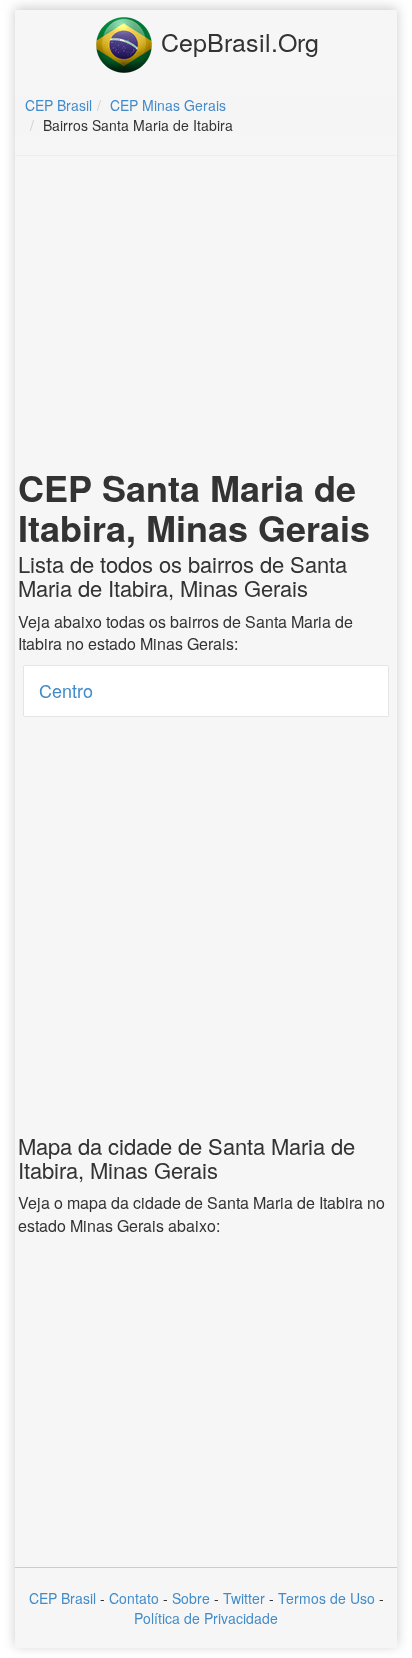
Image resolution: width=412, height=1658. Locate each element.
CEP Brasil (62, 1598)
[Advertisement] (206, 316)
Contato (134, 1598)
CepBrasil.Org (236, 41)
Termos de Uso (326, 1598)
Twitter (244, 1598)
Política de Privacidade (206, 1618)
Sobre (191, 1598)
